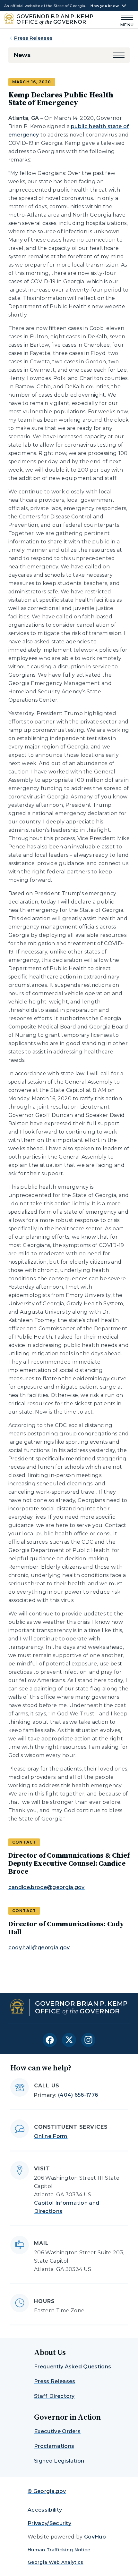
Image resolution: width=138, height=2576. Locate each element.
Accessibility (45, 2510)
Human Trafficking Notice (59, 2550)
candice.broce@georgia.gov (47, 1887)
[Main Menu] (126, 20)
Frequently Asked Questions (73, 2367)
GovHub (95, 2537)
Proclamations (54, 2446)
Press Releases (33, 38)
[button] (119, 55)
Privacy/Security (49, 2523)
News (22, 55)
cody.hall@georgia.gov (39, 1948)
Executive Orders (57, 2431)
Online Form (51, 2136)
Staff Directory (54, 2396)
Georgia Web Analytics (56, 2562)
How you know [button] (105, 6)
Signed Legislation (59, 2461)
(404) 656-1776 (78, 2095)
